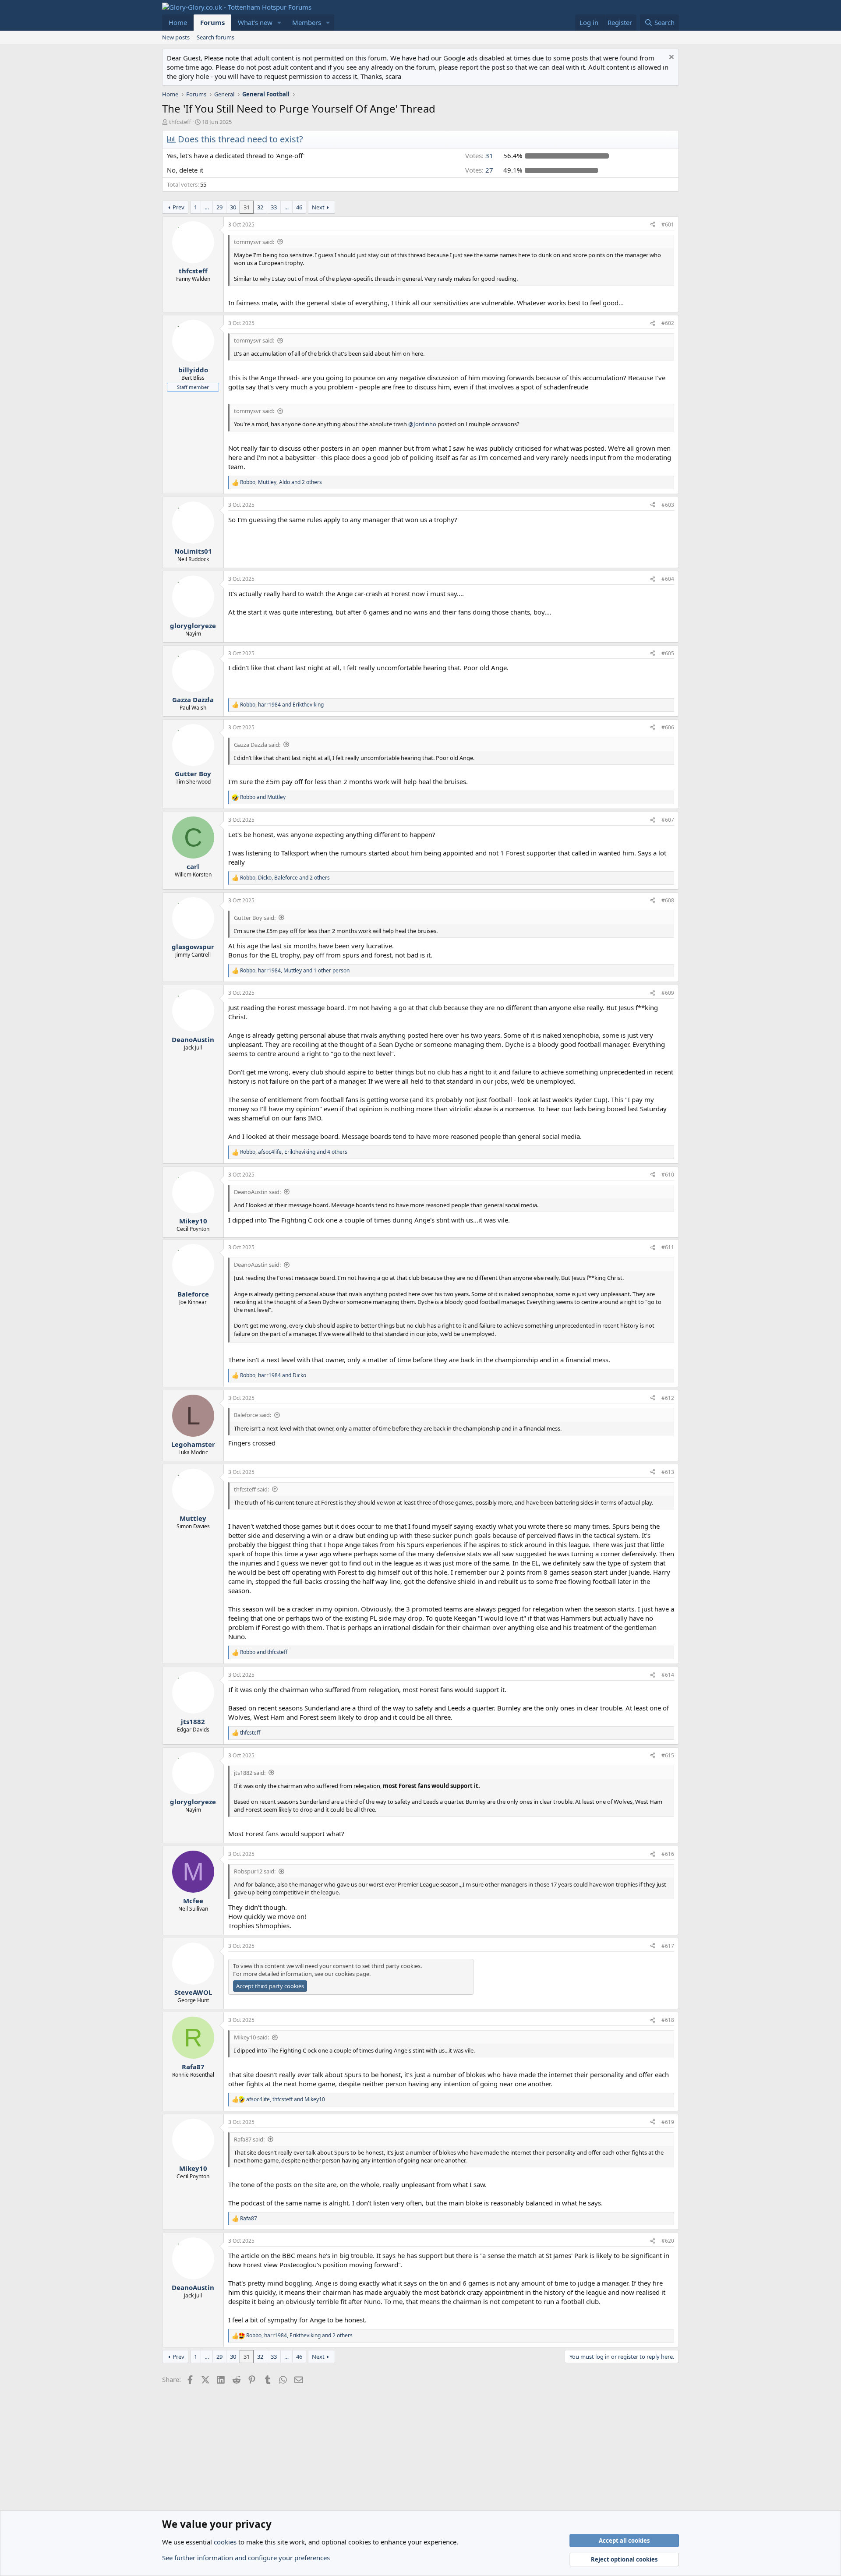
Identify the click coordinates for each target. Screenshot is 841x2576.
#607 (668, 820)
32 (260, 207)
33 (274, 207)
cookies (225, 2542)
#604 (668, 579)
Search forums (216, 37)
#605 (668, 653)
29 (219, 207)
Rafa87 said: (249, 2139)
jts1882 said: (250, 1773)
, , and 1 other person (295, 971)
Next (318, 207)
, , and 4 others (294, 1152)
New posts (176, 37)
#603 (668, 505)
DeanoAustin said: (257, 1192)
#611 (668, 1247)
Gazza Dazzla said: (257, 745)
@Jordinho (422, 424)
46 (299, 207)
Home (178, 22)
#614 (668, 1675)
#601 (668, 224)
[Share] (653, 225)
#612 (668, 1398)
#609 (668, 993)
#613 (668, 1472)
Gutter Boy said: (255, 918)
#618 (668, 2020)
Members (307, 22)
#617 (668, 1946)
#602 (668, 323)
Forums (212, 22)
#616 (668, 1854)
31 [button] (479, 155)
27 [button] (479, 170)
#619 (668, 2122)
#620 (668, 2241)
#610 (668, 1175)
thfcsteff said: (251, 1489)
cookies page (352, 1974)
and (263, 797)
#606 (668, 727)
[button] (279, 23)
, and (282, 705)
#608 (668, 900)
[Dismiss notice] (670, 58)
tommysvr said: (254, 242)
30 (233, 207)
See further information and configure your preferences (246, 2558)
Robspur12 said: (255, 1871)
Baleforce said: (253, 1415)
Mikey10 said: (251, 2037)
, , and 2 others (281, 482)
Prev (178, 207)
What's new (255, 22)
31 (247, 207)
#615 (668, 1755)
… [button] (207, 207)
